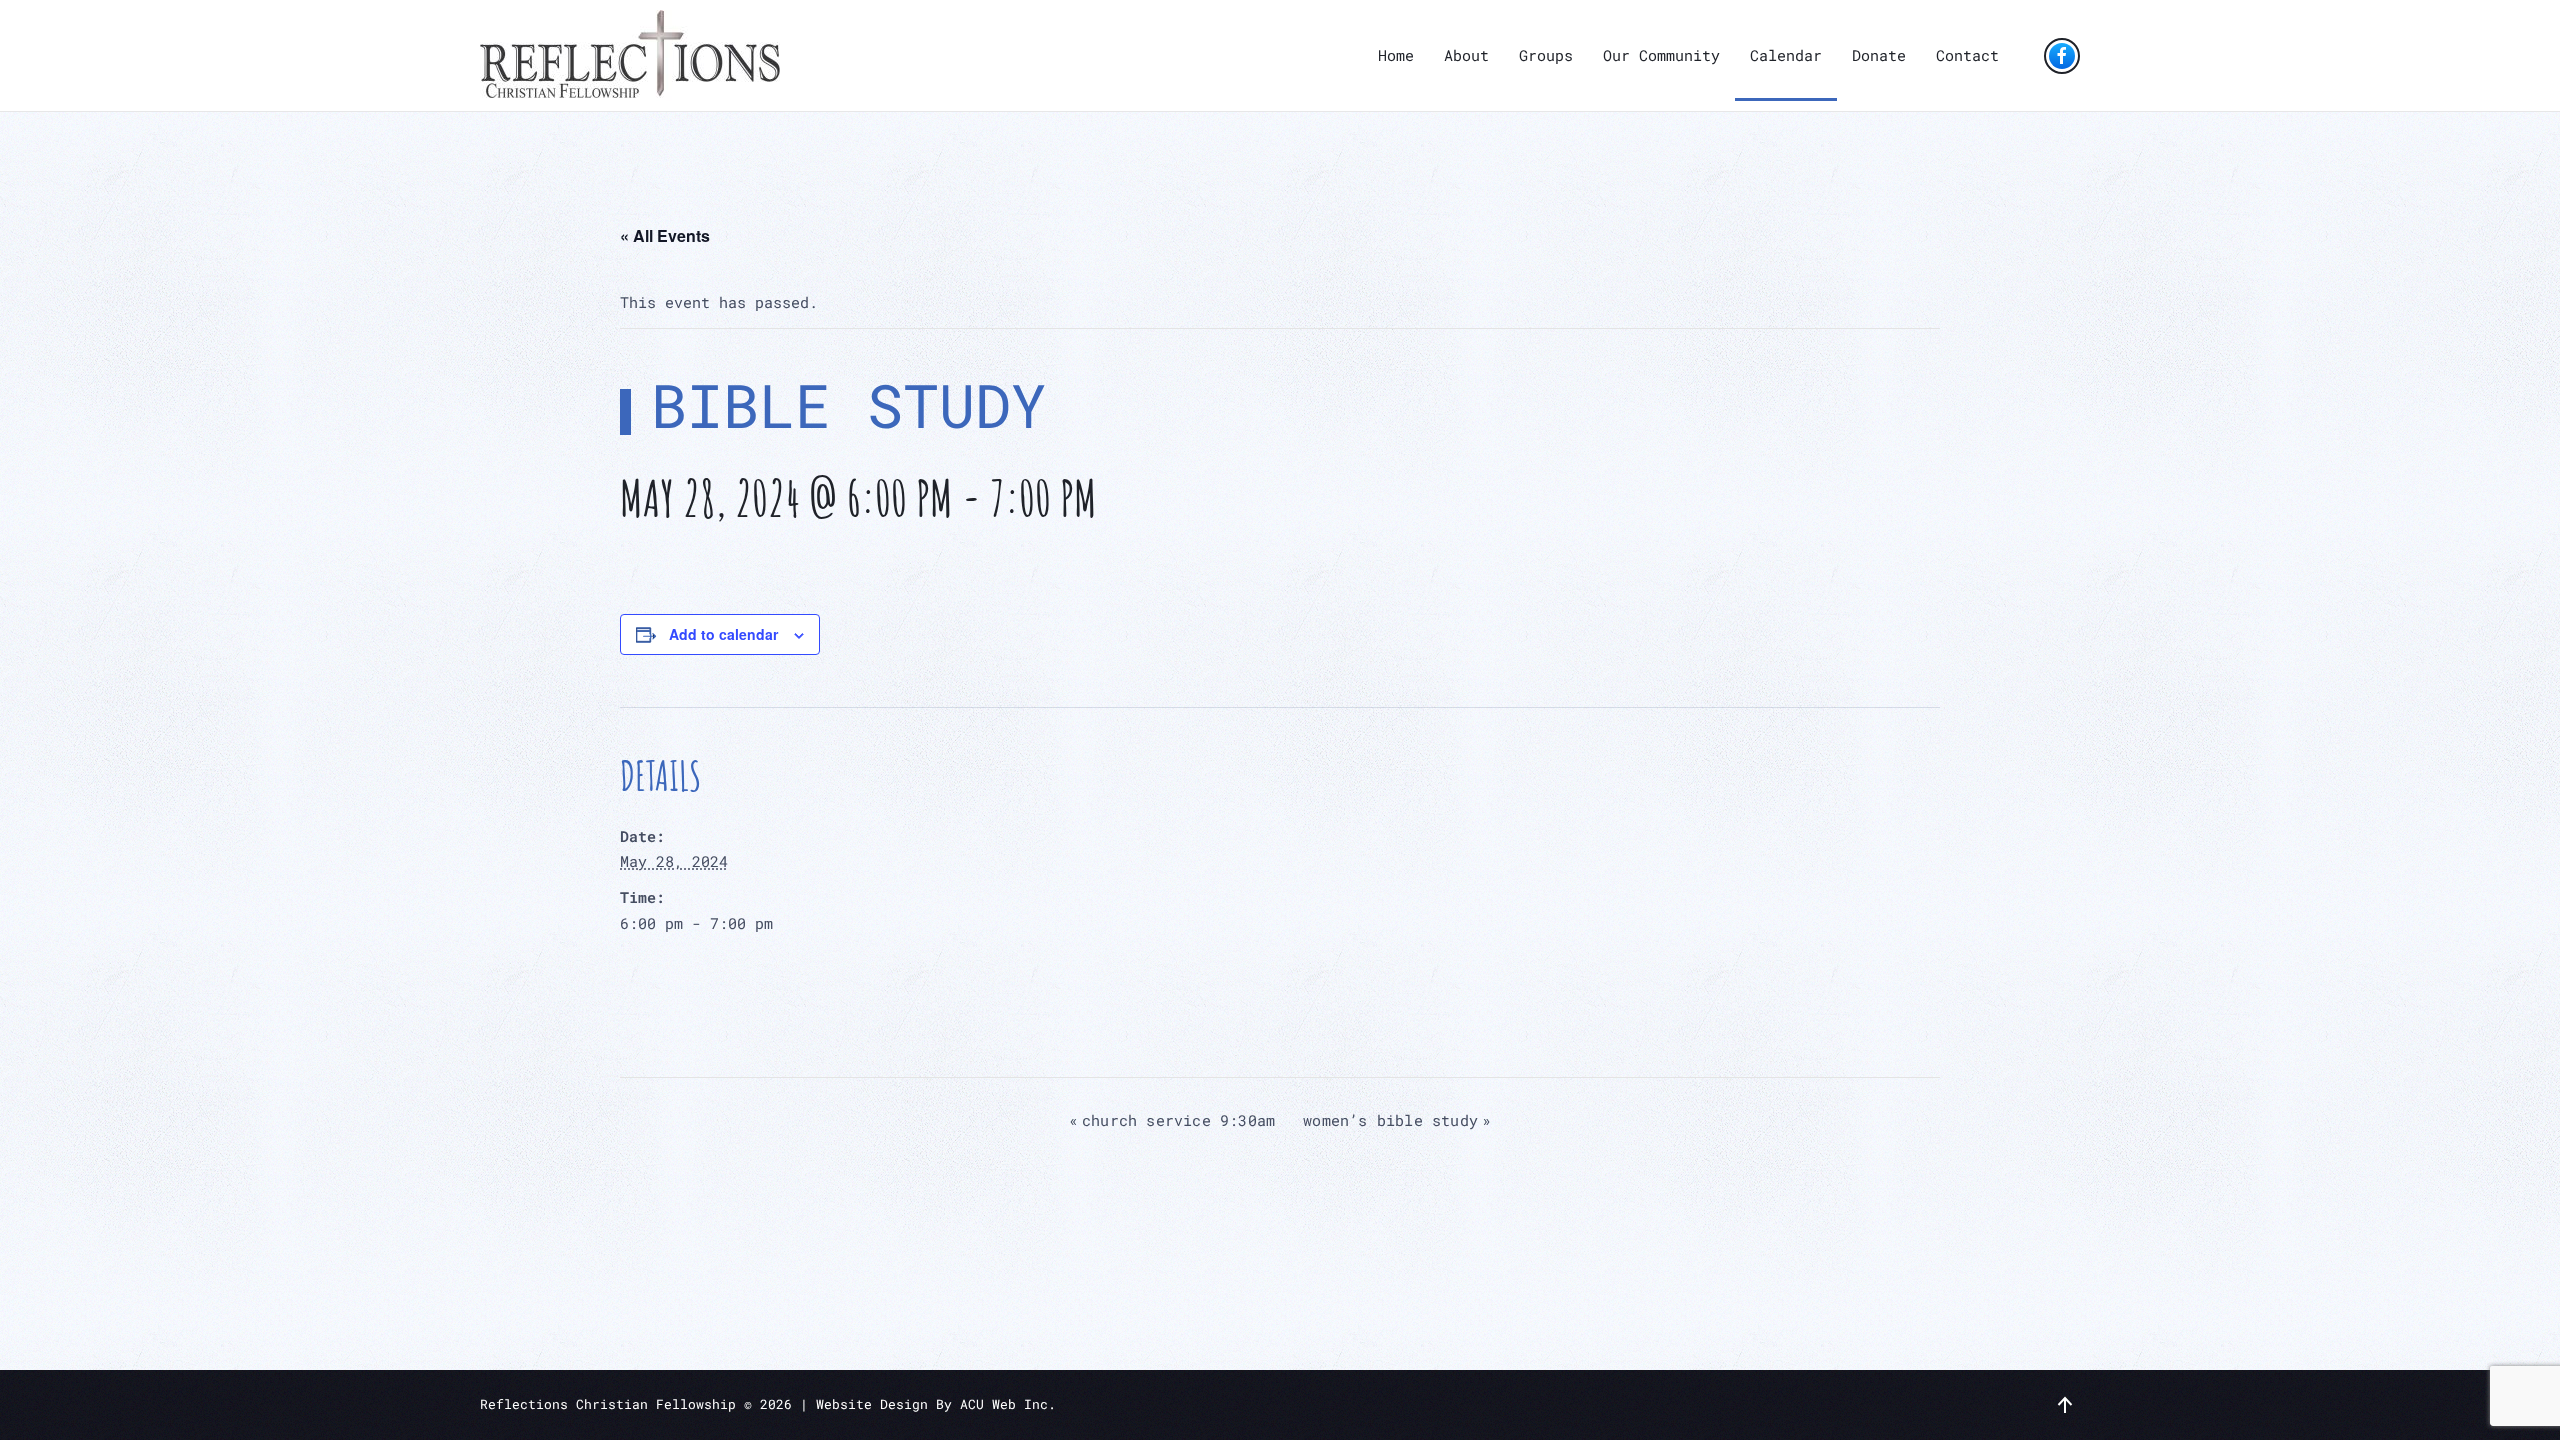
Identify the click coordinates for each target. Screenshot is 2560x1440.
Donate (1879, 55)
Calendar (1786, 55)
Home (1396, 55)
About (1466, 55)
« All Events (665, 235)
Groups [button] (1546, 55)
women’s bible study (1397, 1120)
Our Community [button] (1661, 55)
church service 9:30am (1172, 1120)
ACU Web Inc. (1008, 1404)
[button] (2065, 1405)
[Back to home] (630, 55)
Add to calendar (723, 634)
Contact (1967, 55)
